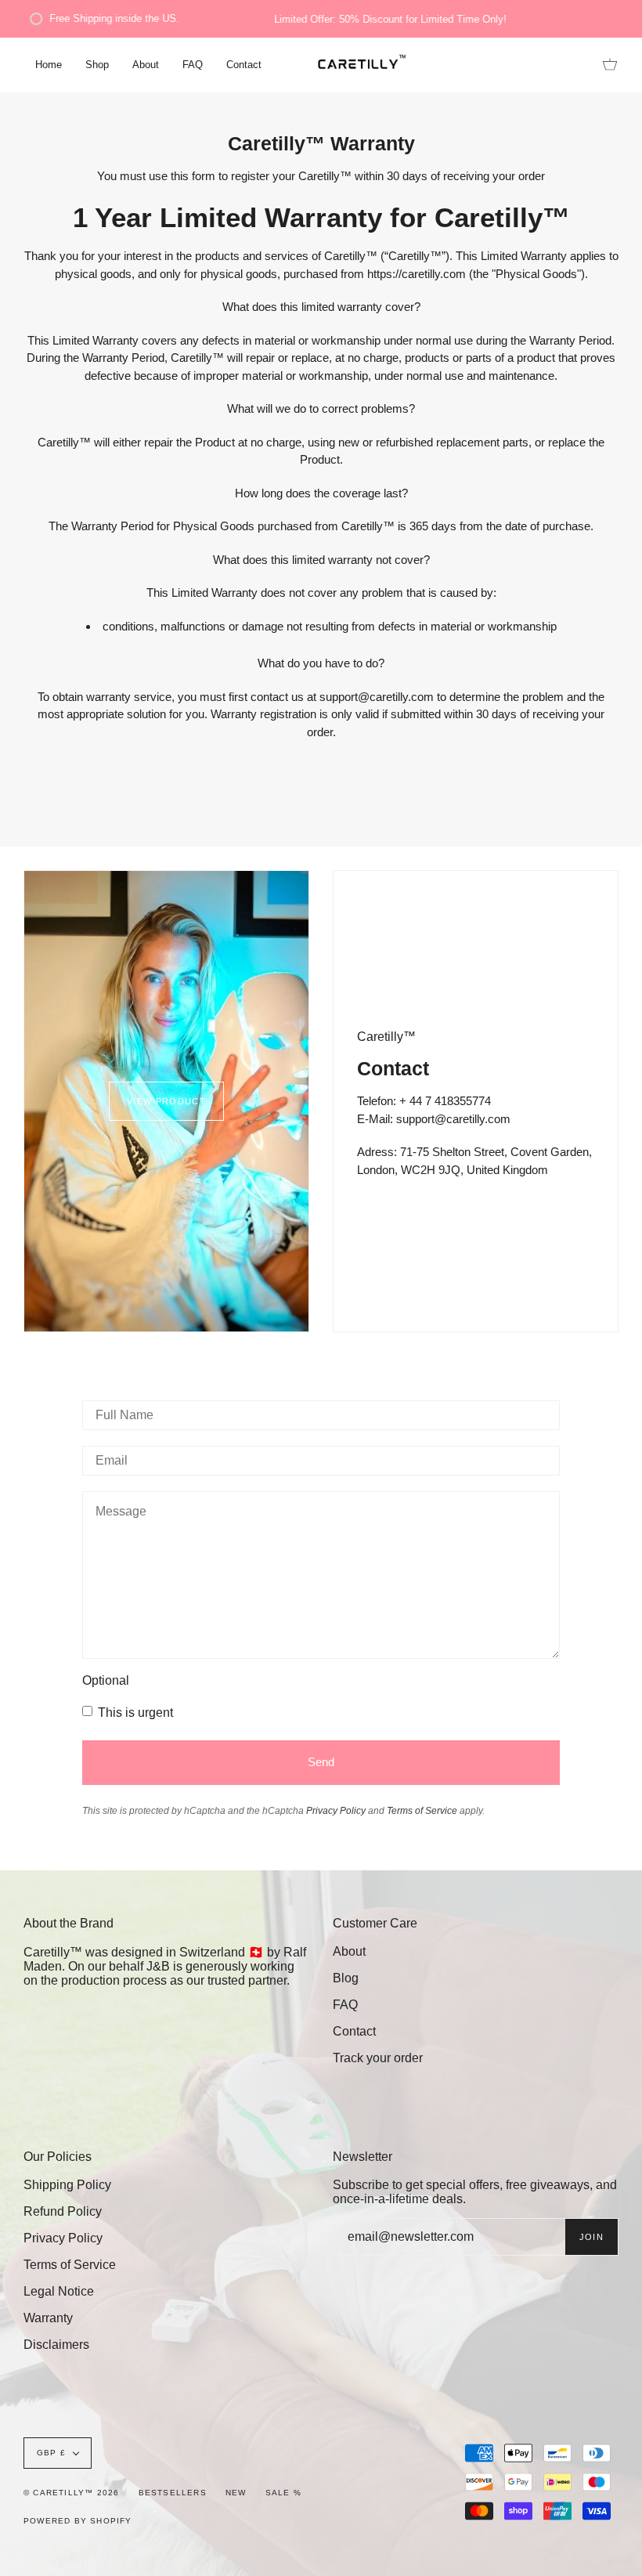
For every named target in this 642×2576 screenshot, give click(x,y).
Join (495, 1357)
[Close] (539, 1180)
